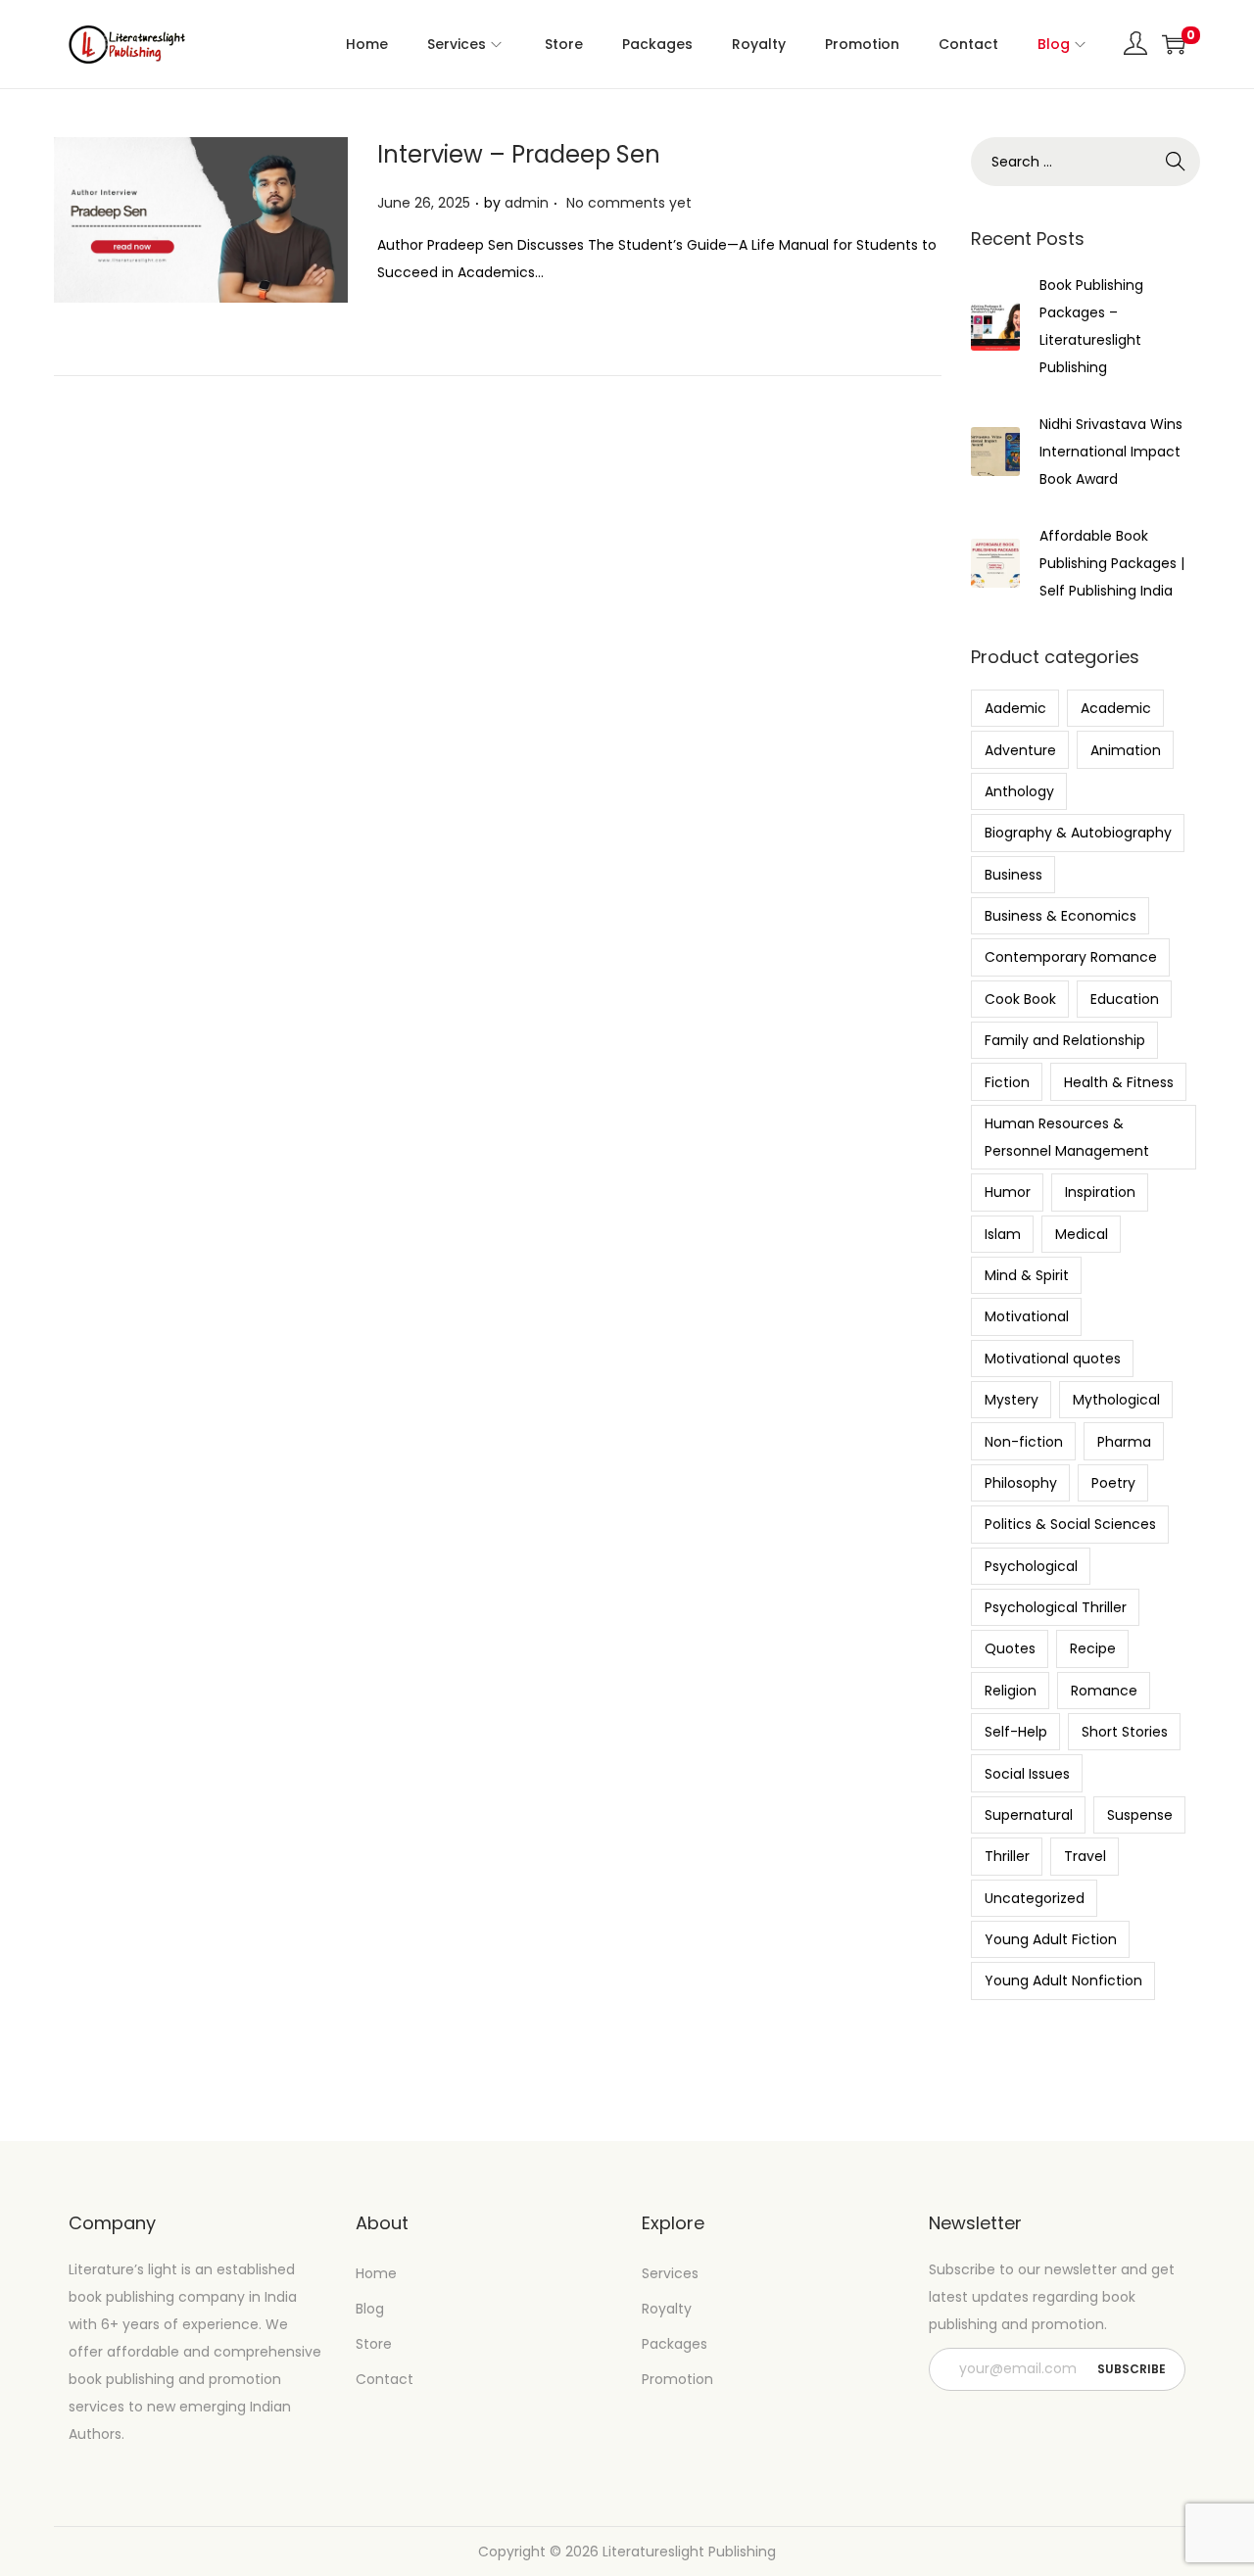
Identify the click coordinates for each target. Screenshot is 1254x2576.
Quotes (1010, 1648)
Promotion (677, 2379)
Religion (1011, 1691)
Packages (675, 2344)
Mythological (1116, 1400)
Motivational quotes (1053, 1359)
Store (374, 2344)
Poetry (1113, 1483)
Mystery (1012, 1400)
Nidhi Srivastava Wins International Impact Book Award (1111, 452)
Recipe (1093, 1648)
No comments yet (629, 203)
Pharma (1124, 1442)
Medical (1082, 1234)
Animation (1126, 750)
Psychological (1031, 1566)
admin (527, 203)
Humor (1008, 1192)
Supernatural (1029, 1815)
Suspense (1140, 1815)
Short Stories (1125, 1732)
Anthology (1019, 791)
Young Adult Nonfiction (1063, 1980)
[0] (1174, 44)
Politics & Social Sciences (1070, 1524)
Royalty (667, 2309)
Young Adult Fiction (1051, 1939)
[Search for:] (1085, 162)
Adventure (1020, 750)
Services (670, 2273)
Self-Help (1016, 1732)
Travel (1085, 1856)
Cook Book (1020, 999)
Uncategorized (1035, 1898)
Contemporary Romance (1071, 957)
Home (376, 2273)
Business (1013, 875)
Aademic (1015, 708)
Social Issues (1027, 1774)
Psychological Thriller (1056, 1607)
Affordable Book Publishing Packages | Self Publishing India (1112, 563)
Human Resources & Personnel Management (1067, 1137)
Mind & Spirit (1027, 1275)
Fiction (1007, 1082)
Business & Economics (1061, 916)
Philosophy (1021, 1483)
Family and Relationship (1065, 1040)
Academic (1116, 708)
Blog (370, 2309)
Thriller (1007, 1856)
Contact (385, 2379)
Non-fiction (1024, 1442)
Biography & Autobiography (1078, 833)
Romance (1104, 1691)
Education (1125, 999)
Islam (1003, 1234)
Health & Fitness (1119, 1082)
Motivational (1027, 1316)
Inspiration (1100, 1192)
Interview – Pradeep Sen (519, 154)
